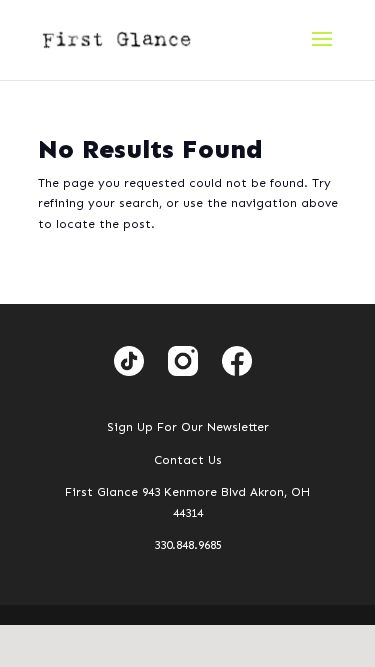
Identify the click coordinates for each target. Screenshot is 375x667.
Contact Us (188, 460)
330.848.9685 (188, 545)
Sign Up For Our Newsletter (188, 427)
